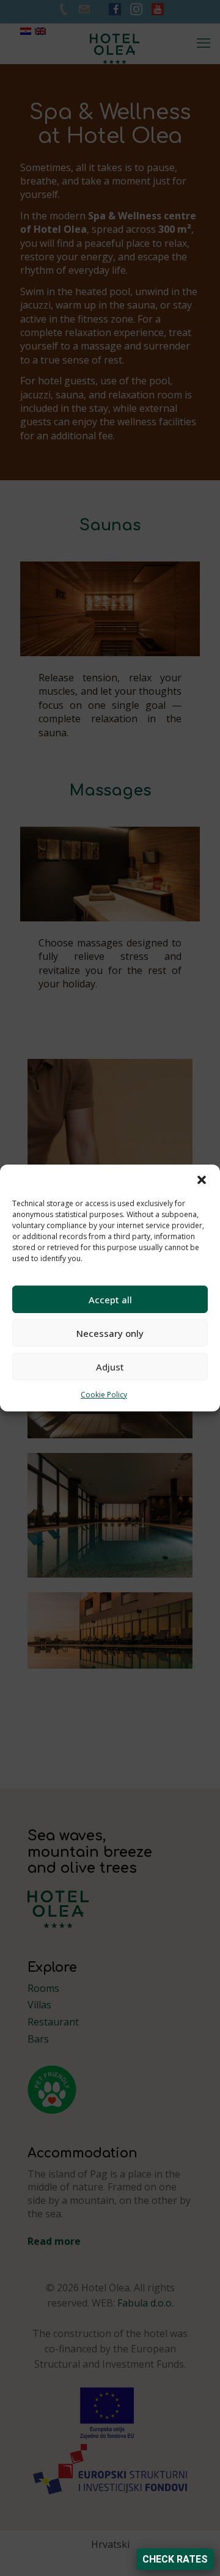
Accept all (110, 1300)
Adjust (110, 1367)
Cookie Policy (104, 1395)
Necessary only (110, 1333)
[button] (202, 1180)
